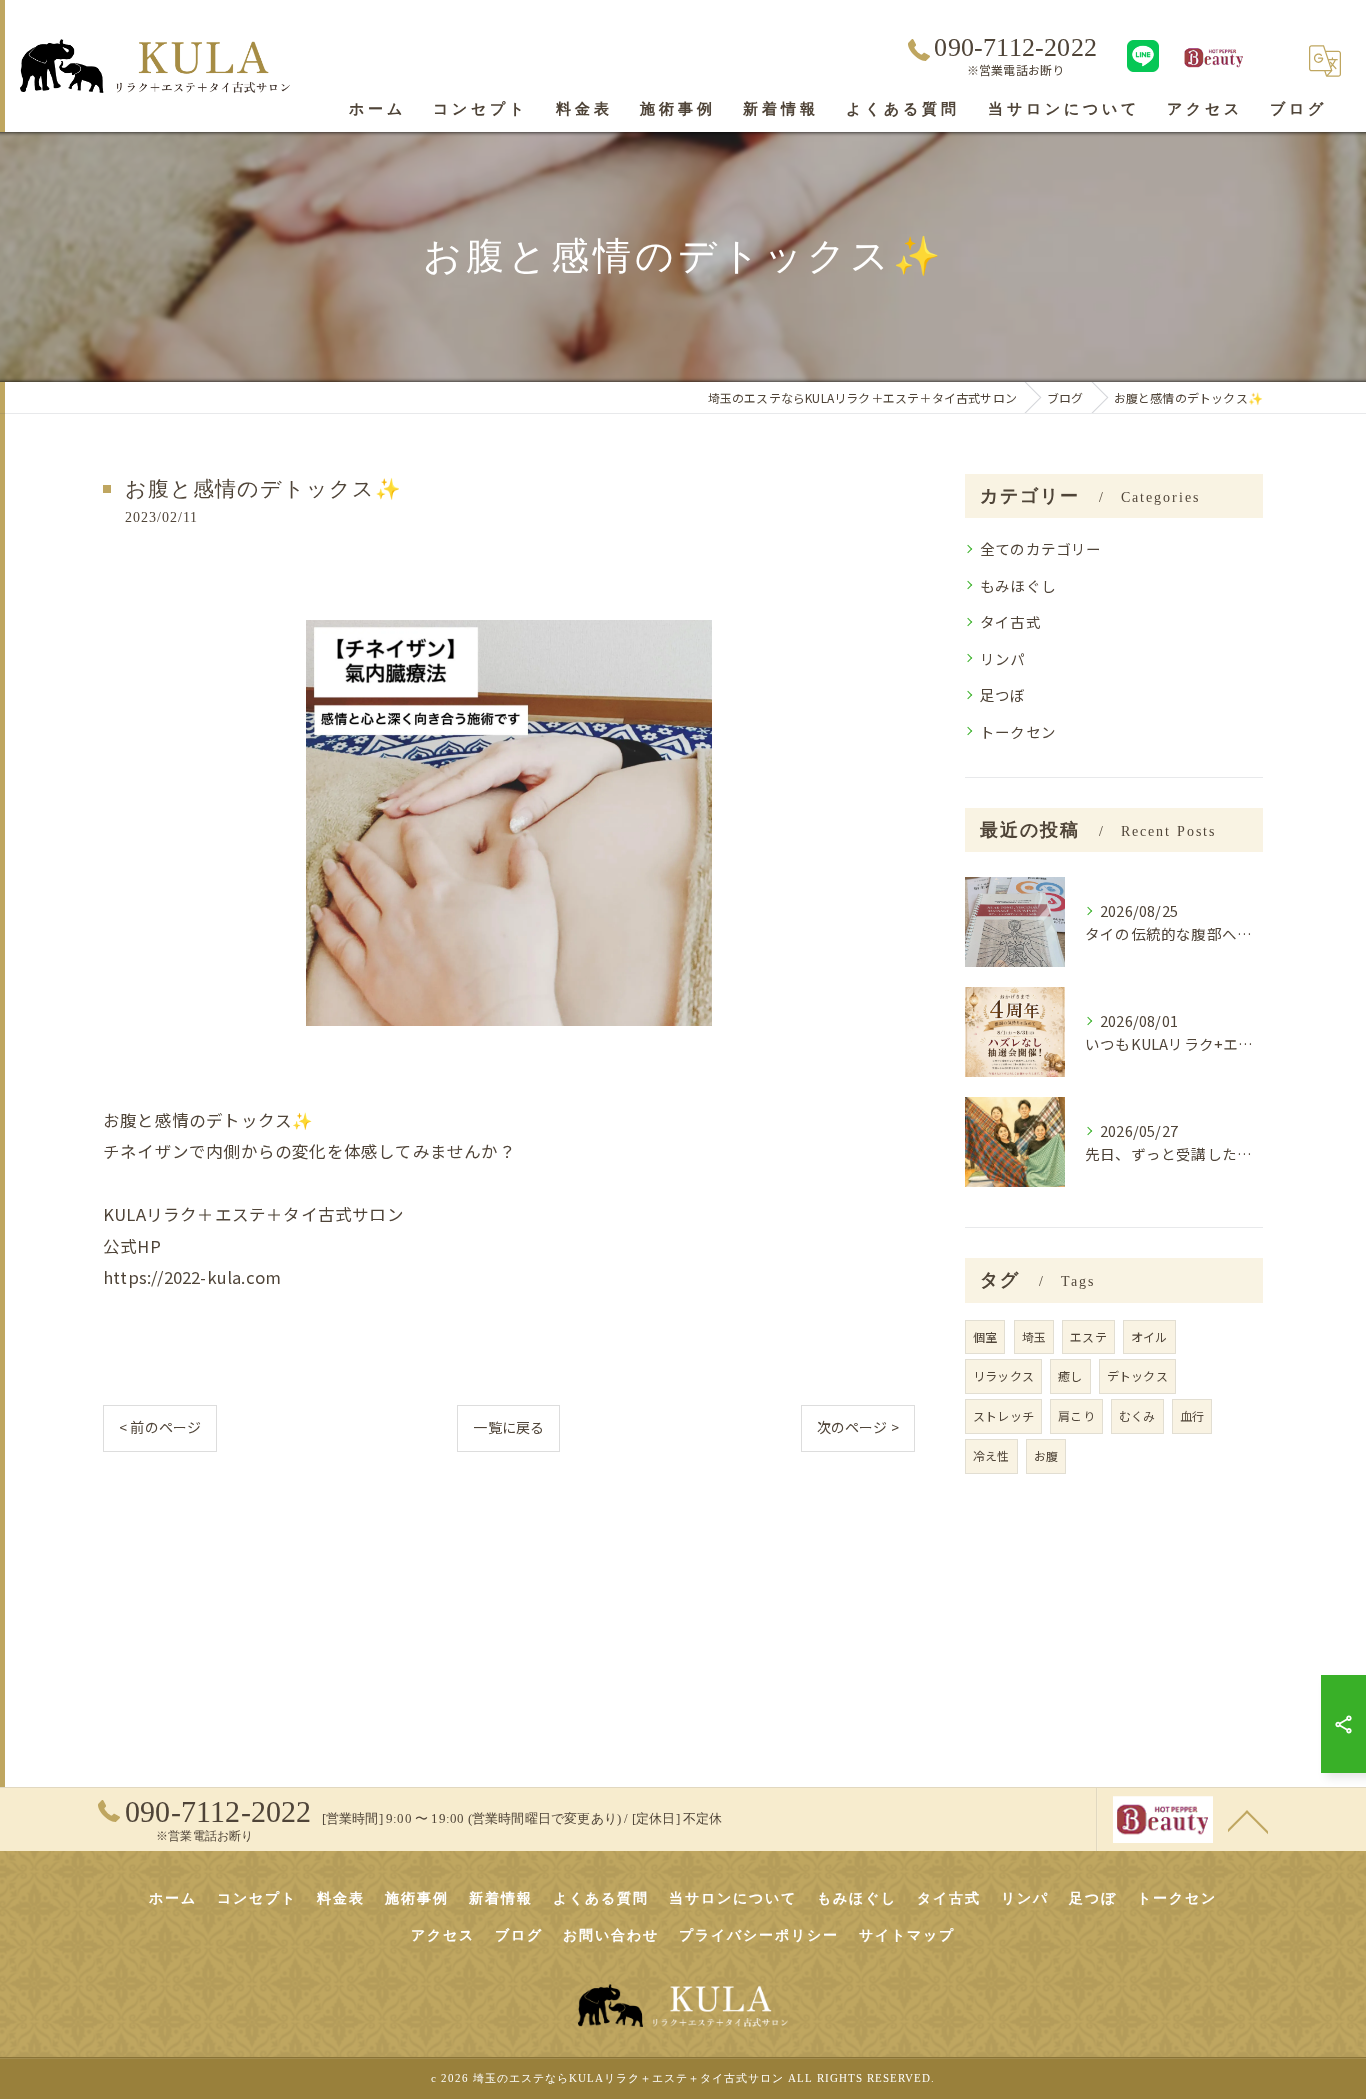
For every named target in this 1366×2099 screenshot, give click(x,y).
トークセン (1018, 731)
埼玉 (1034, 1336)
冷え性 (991, 1455)
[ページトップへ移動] (1248, 1820)
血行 (1192, 1415)
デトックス (1137, 1375)
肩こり (1076, 1415)
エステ (1088, 1336)
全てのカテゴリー (1041, 548)
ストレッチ (1003, 1415)
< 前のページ (160, 1427)
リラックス (1003, 1375)
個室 (985, 1336)
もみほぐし (1018, 585)
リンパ (1003, 658)
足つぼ (1003, 694)
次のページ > (858, 1427)
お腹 (1046, 1455)
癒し (1070, 1375)
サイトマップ (907, 1935)
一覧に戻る (508, 1427)
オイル (1149, 1336)
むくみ (1137, 1415)
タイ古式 (1010, 621)
